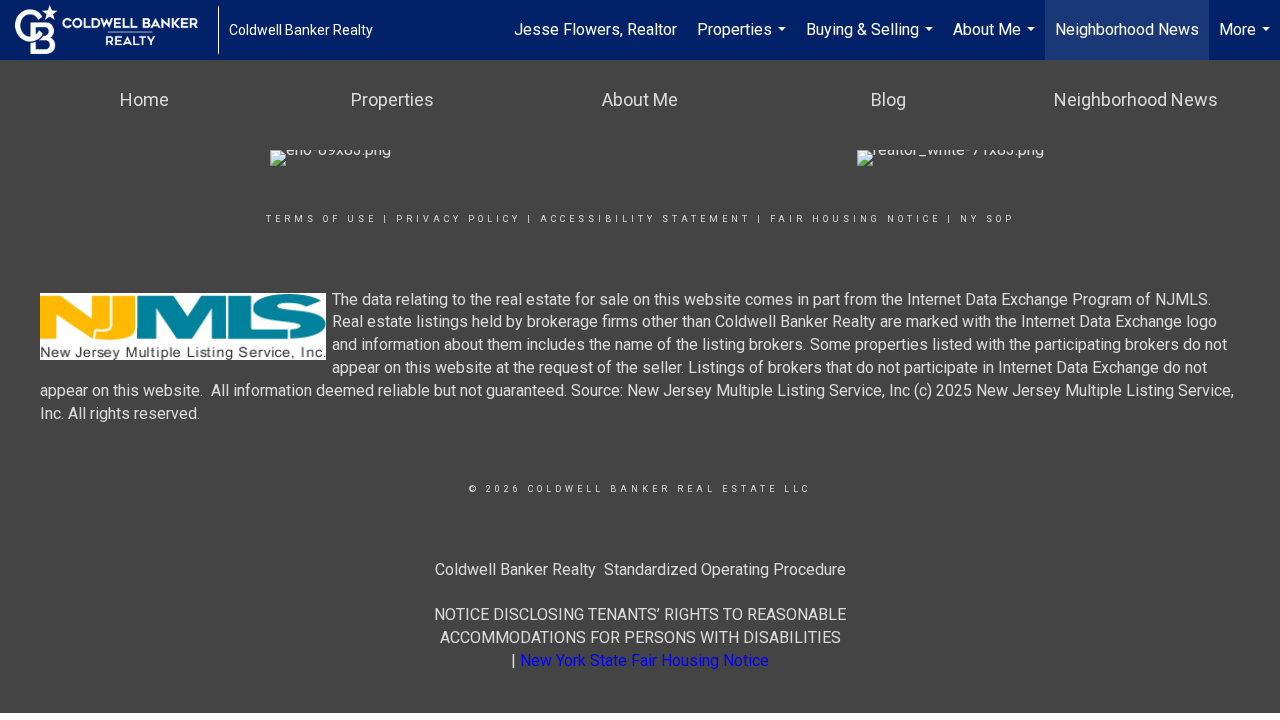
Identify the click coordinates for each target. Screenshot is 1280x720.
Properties (744, 40)
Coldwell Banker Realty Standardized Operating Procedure (640, 569)
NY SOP (987, 219)
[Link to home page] (116, 30)
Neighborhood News (1127, 29)
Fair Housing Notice (855, 219)
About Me (996, 40)
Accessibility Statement (645, 219)
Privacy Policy (458, 219)
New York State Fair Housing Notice (644, 660)
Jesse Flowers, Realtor (595, 29)
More (1247, 40)
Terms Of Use (321, 219)
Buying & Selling (872, 40)
